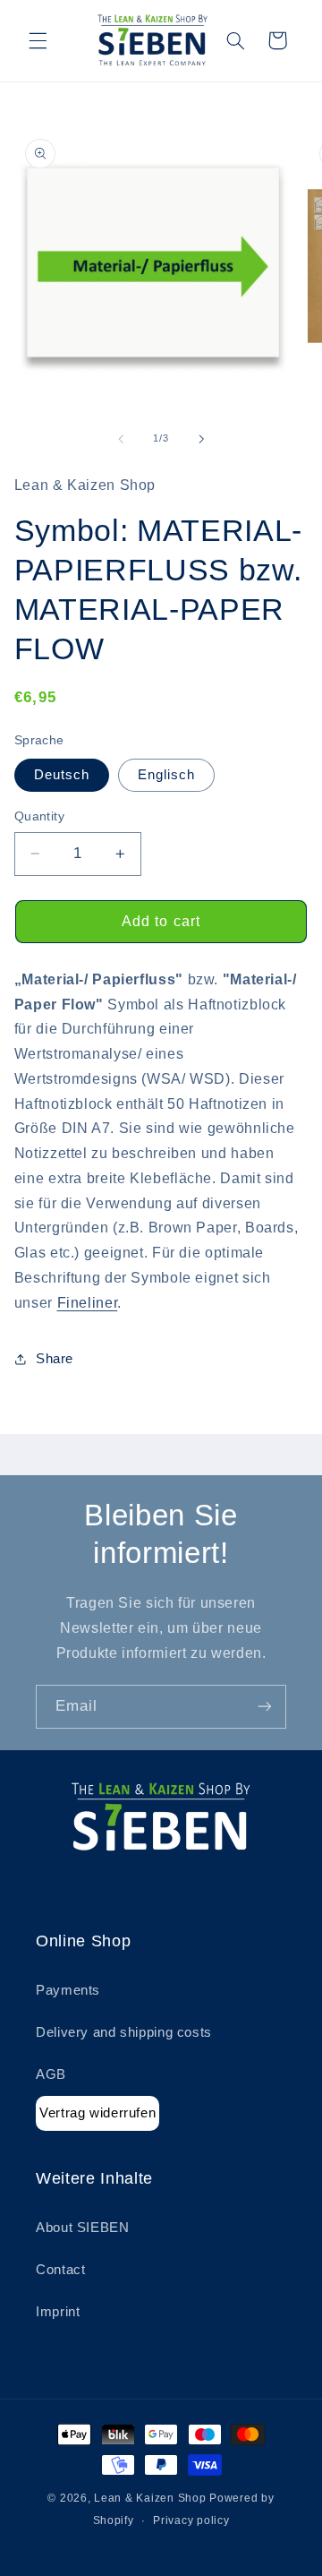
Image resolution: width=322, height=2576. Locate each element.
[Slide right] (201, 439)
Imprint (58, 2312)
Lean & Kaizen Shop (150, 2498)
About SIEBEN (83, 2228)
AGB (51, 2074)
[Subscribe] (265, 1707)
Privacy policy (191, 2520)
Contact (60, 2270)
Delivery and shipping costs (124, 2032)
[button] (38, 40)
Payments (68, 1990)
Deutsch (62, 775)
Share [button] (55, 1359)
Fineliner (88, 1303)
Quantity (39, 816)
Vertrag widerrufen (97, 2112)
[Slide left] (121, 439)
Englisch (166, 775)
